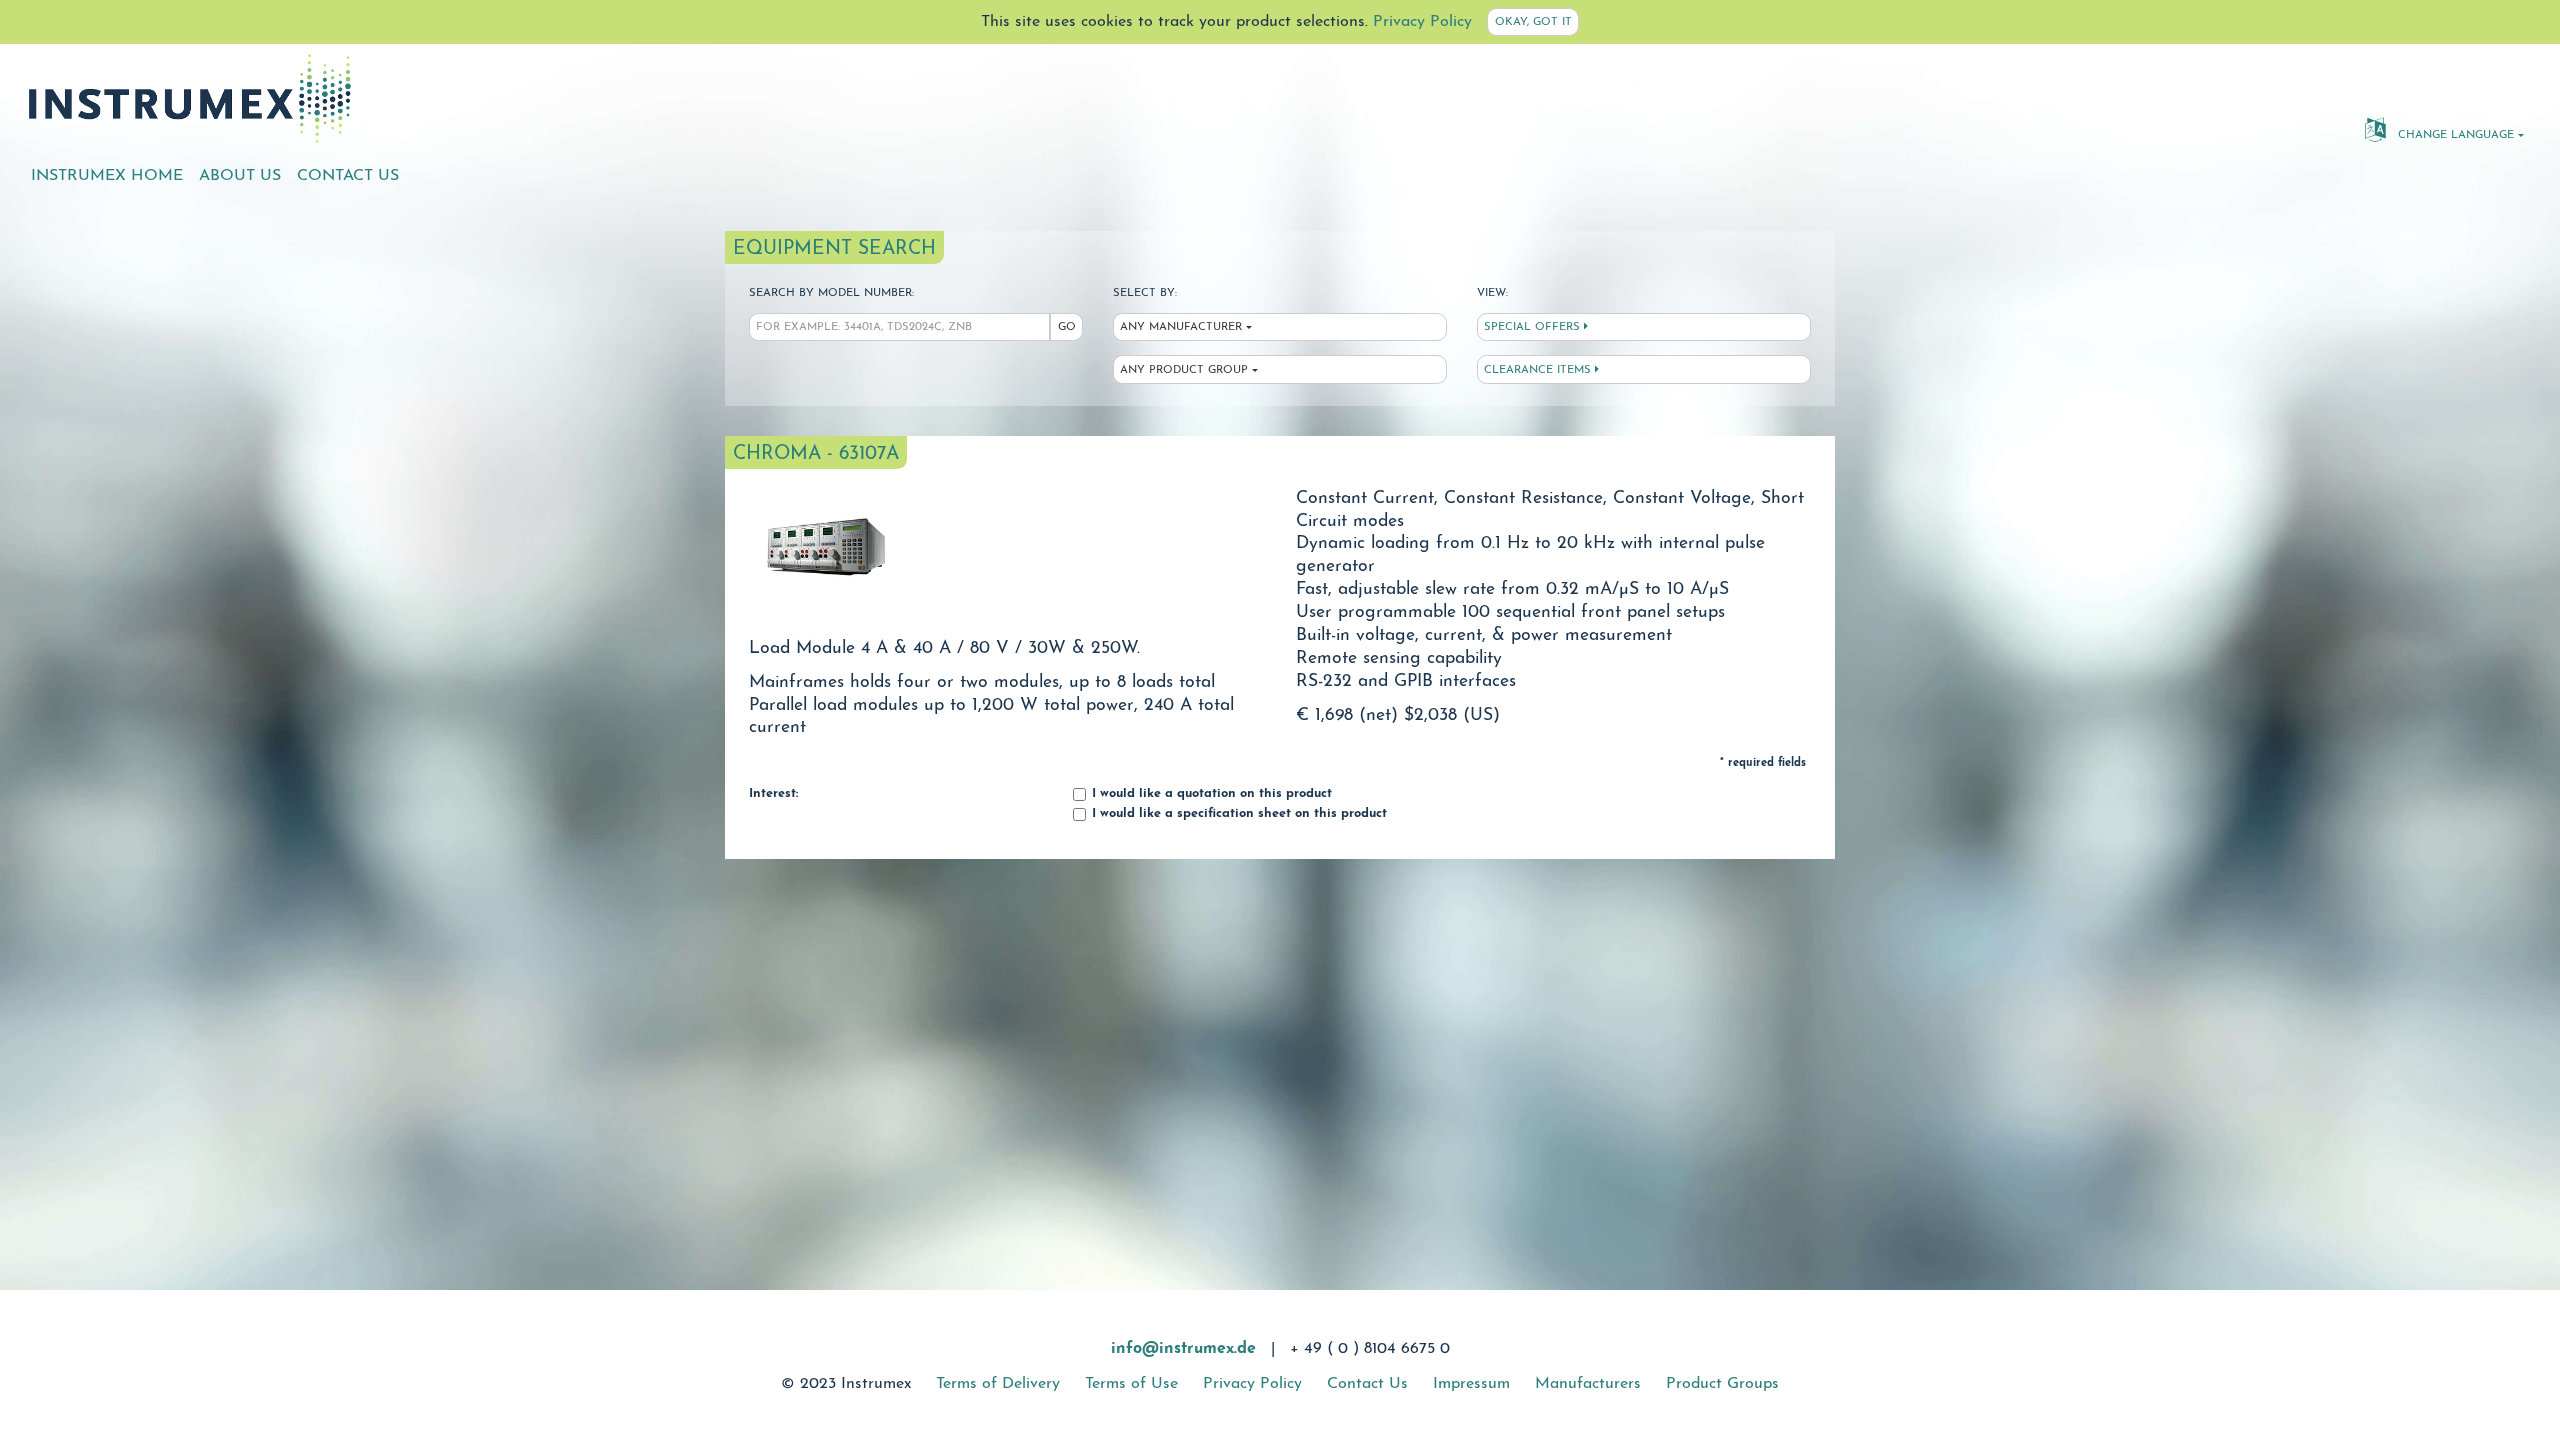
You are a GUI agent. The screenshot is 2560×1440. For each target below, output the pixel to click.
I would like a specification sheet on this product (1237, 814)
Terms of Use (1131, 1384)
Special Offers (1534, 327)
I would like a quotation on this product (1210, 794)
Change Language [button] (2454, 135)
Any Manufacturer (1181, 327)
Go (1067, 327)
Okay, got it (1533, 22)
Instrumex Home (107, 176)
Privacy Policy (1422, 22)
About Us (240, 176)
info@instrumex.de (1183, 1349)
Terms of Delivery (998, 1384)
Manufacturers (1588, 1384)
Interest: (773, 794)
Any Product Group (1184, 370)
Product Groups (1722, 1384)
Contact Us (348, 176)
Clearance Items (1539, 370)
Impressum (1471, 1384)
